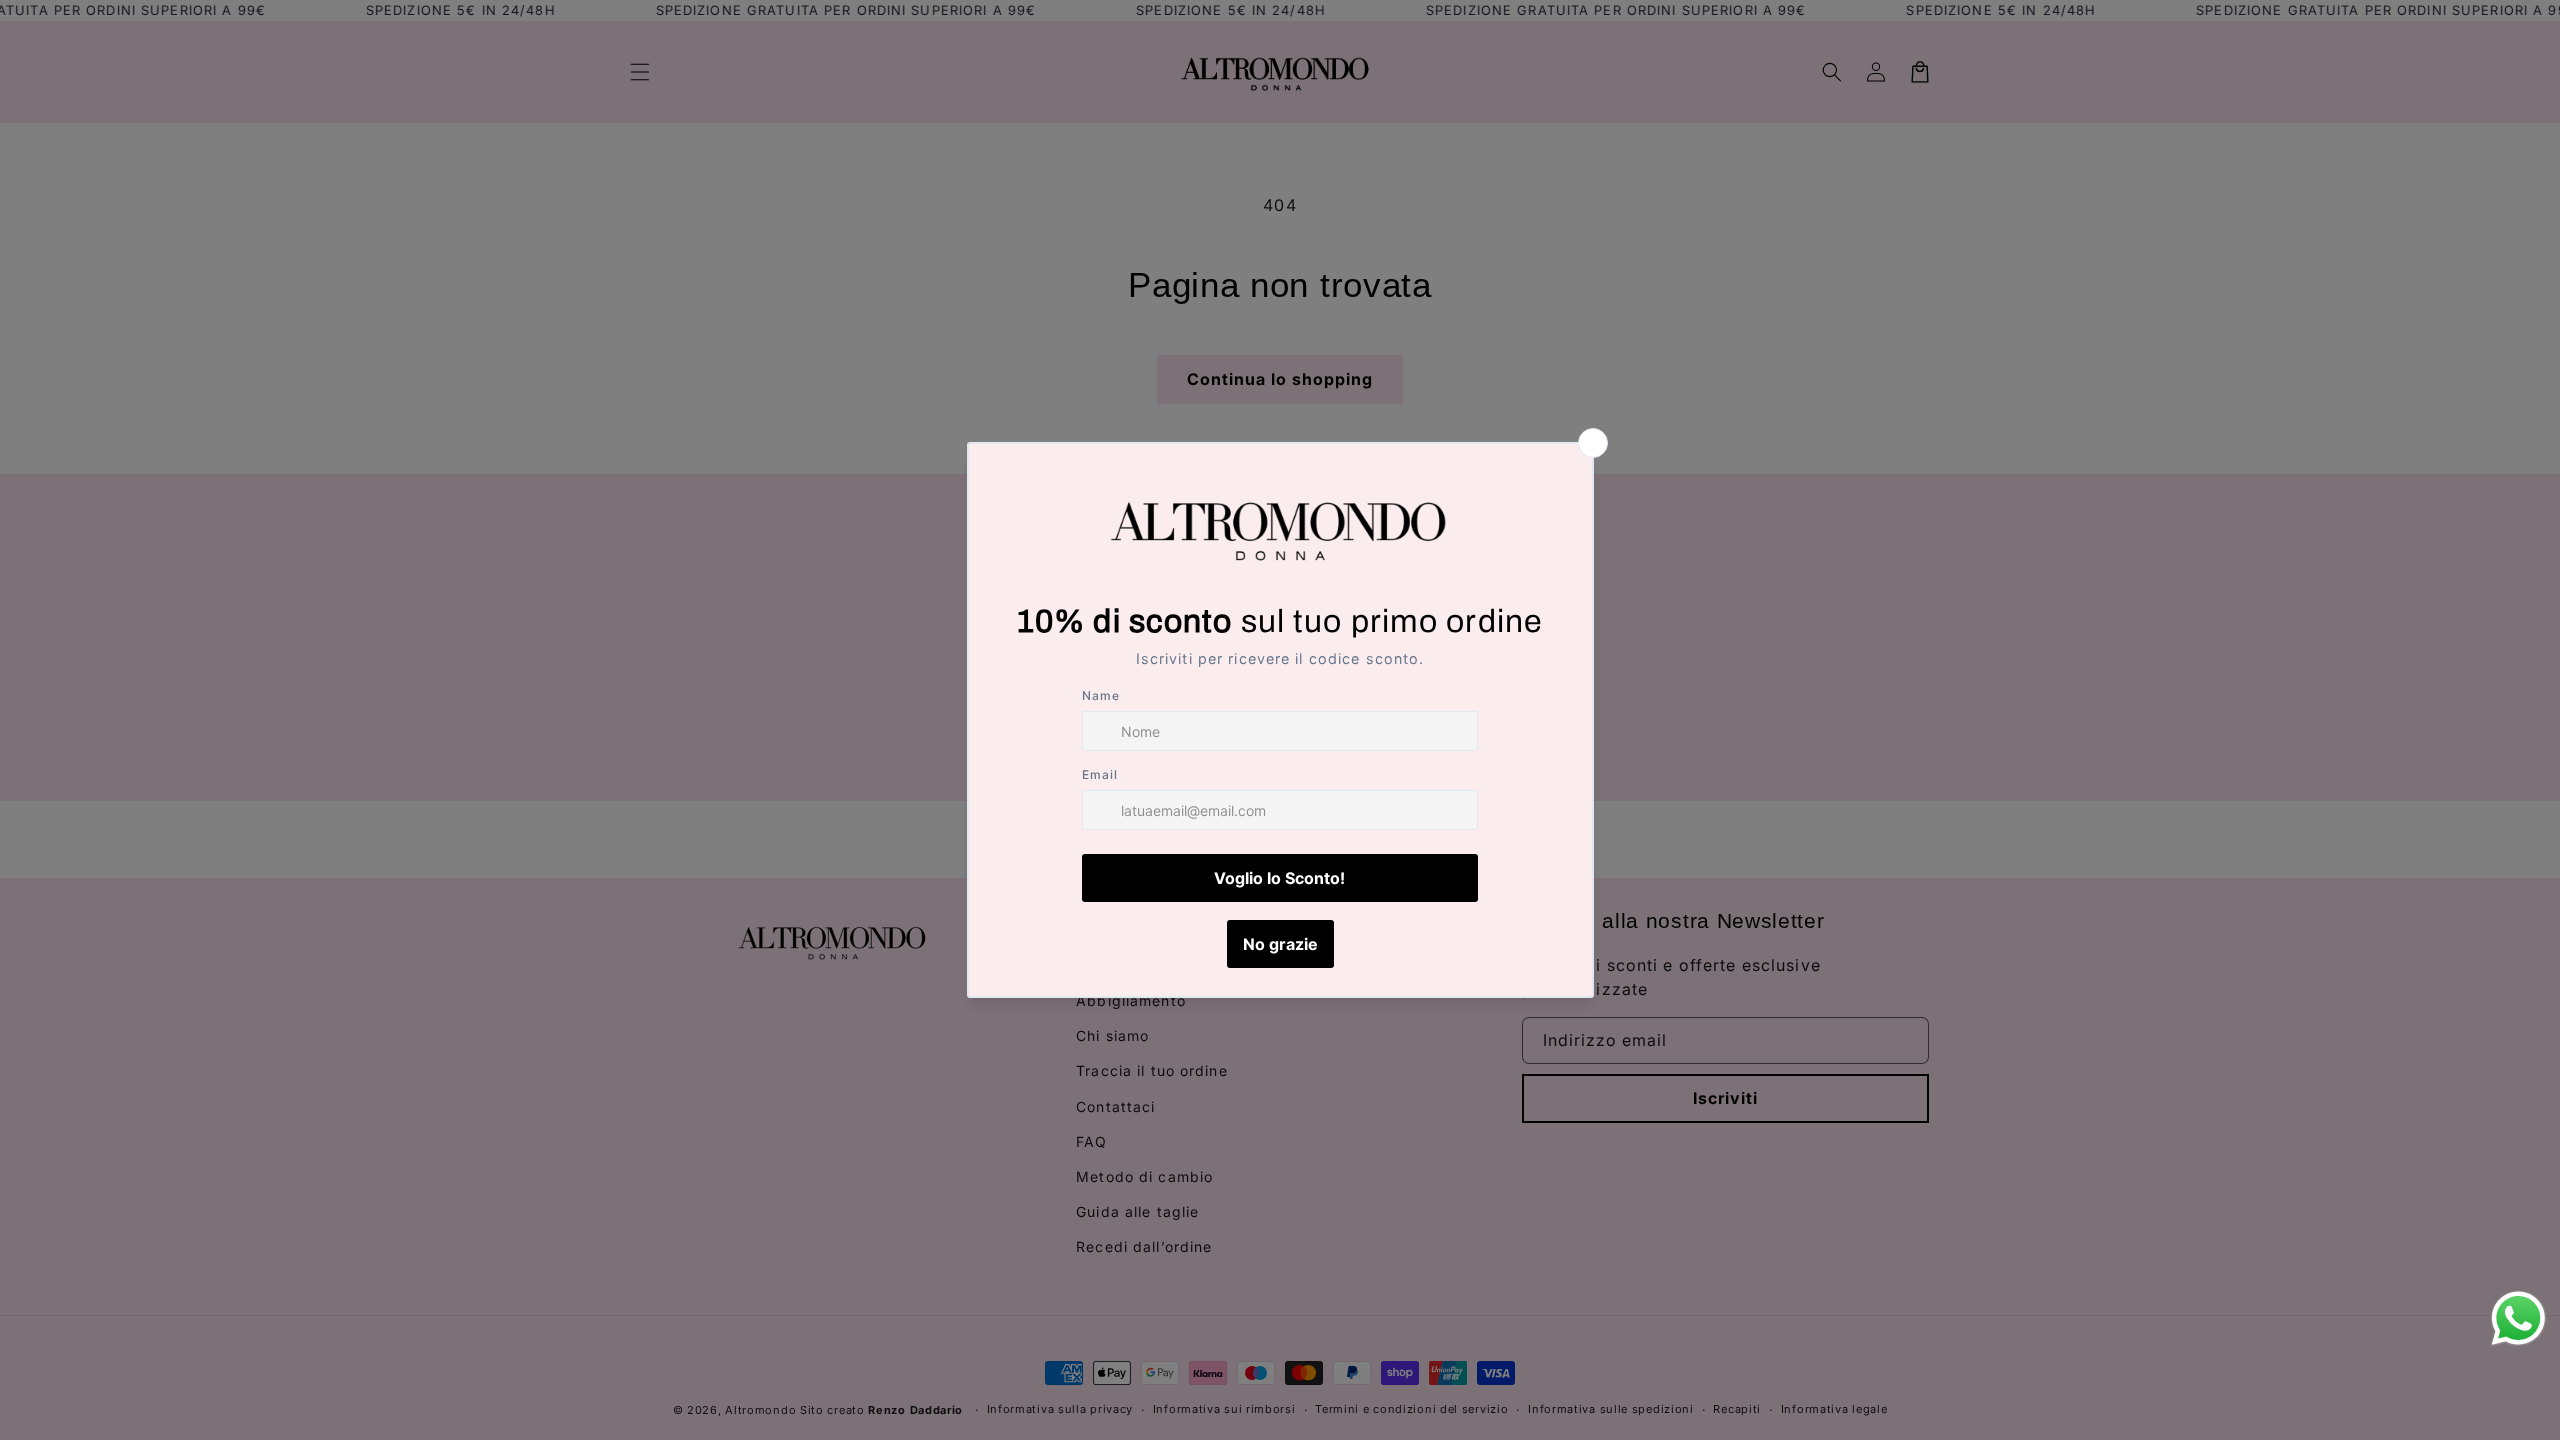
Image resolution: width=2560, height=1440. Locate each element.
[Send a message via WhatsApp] (2518, 1318)
